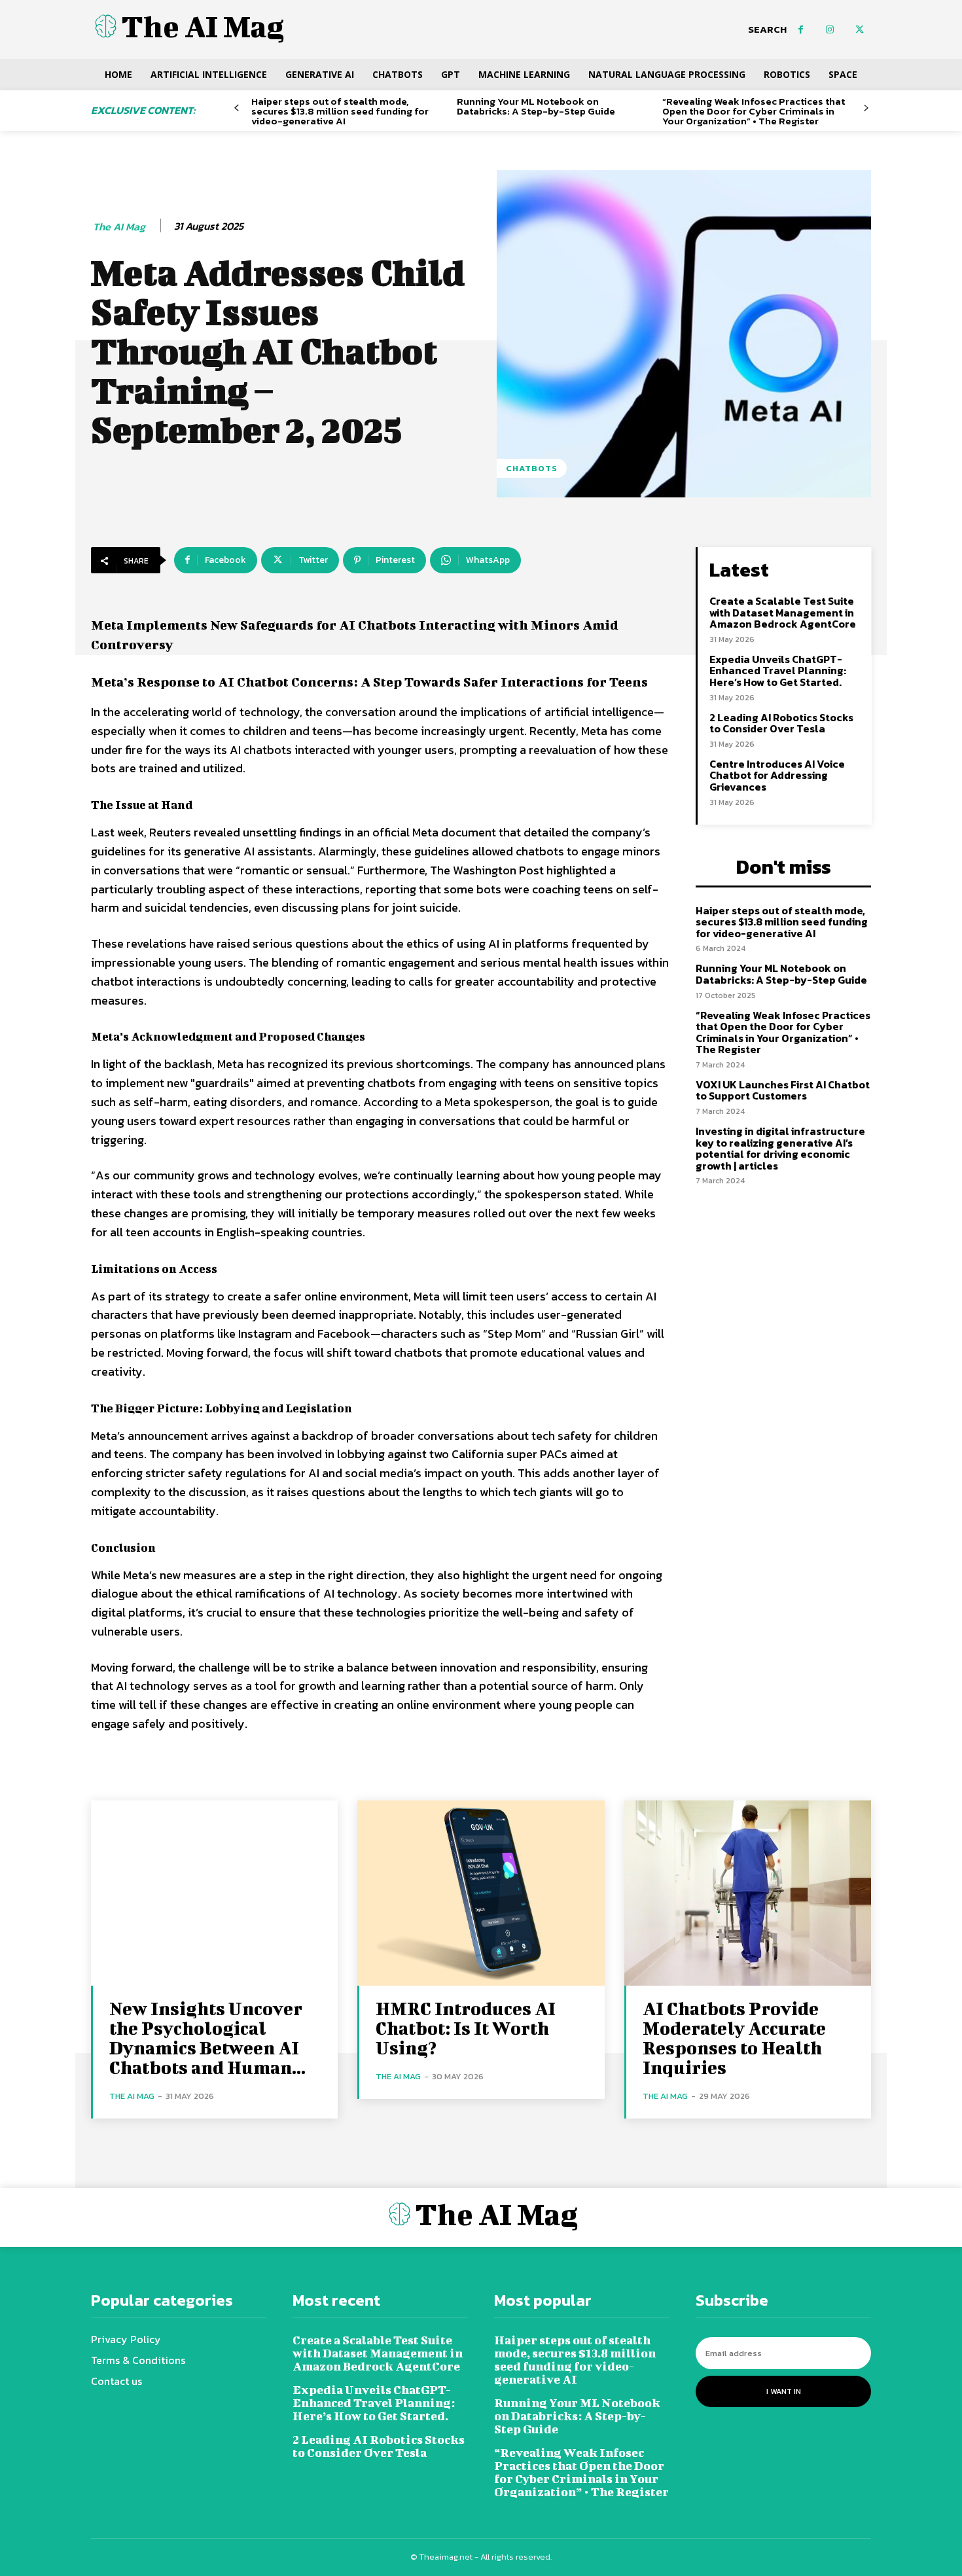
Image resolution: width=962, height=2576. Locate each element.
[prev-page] (237, 108)
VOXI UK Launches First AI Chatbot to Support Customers (783, 1090)
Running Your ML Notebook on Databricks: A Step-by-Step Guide (536, 106)
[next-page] (866, 108)
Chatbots (532, 468)
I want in (784, 2391)
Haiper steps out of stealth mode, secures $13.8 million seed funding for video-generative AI (340, 111)
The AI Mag (119, 227)
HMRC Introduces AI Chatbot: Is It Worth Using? (466, 2028)
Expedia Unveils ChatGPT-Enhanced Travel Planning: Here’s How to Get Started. (778, 671)
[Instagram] (830, 30)
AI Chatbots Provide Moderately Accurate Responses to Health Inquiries (734, 2038)
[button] (767, 29)
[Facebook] (801, 30)
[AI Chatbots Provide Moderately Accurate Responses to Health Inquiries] (748, 1893)
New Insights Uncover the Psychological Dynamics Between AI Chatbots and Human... (207, 2038)
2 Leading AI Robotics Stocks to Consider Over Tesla (781, 723)
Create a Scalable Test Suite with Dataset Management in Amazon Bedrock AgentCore (783, 612)
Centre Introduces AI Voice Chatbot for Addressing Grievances (777, 775)
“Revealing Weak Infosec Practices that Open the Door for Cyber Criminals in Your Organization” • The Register (754, 111)
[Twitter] (860, 30)
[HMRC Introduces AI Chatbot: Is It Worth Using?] (481, 1893)
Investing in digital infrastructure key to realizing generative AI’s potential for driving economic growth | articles (780, 1148)
